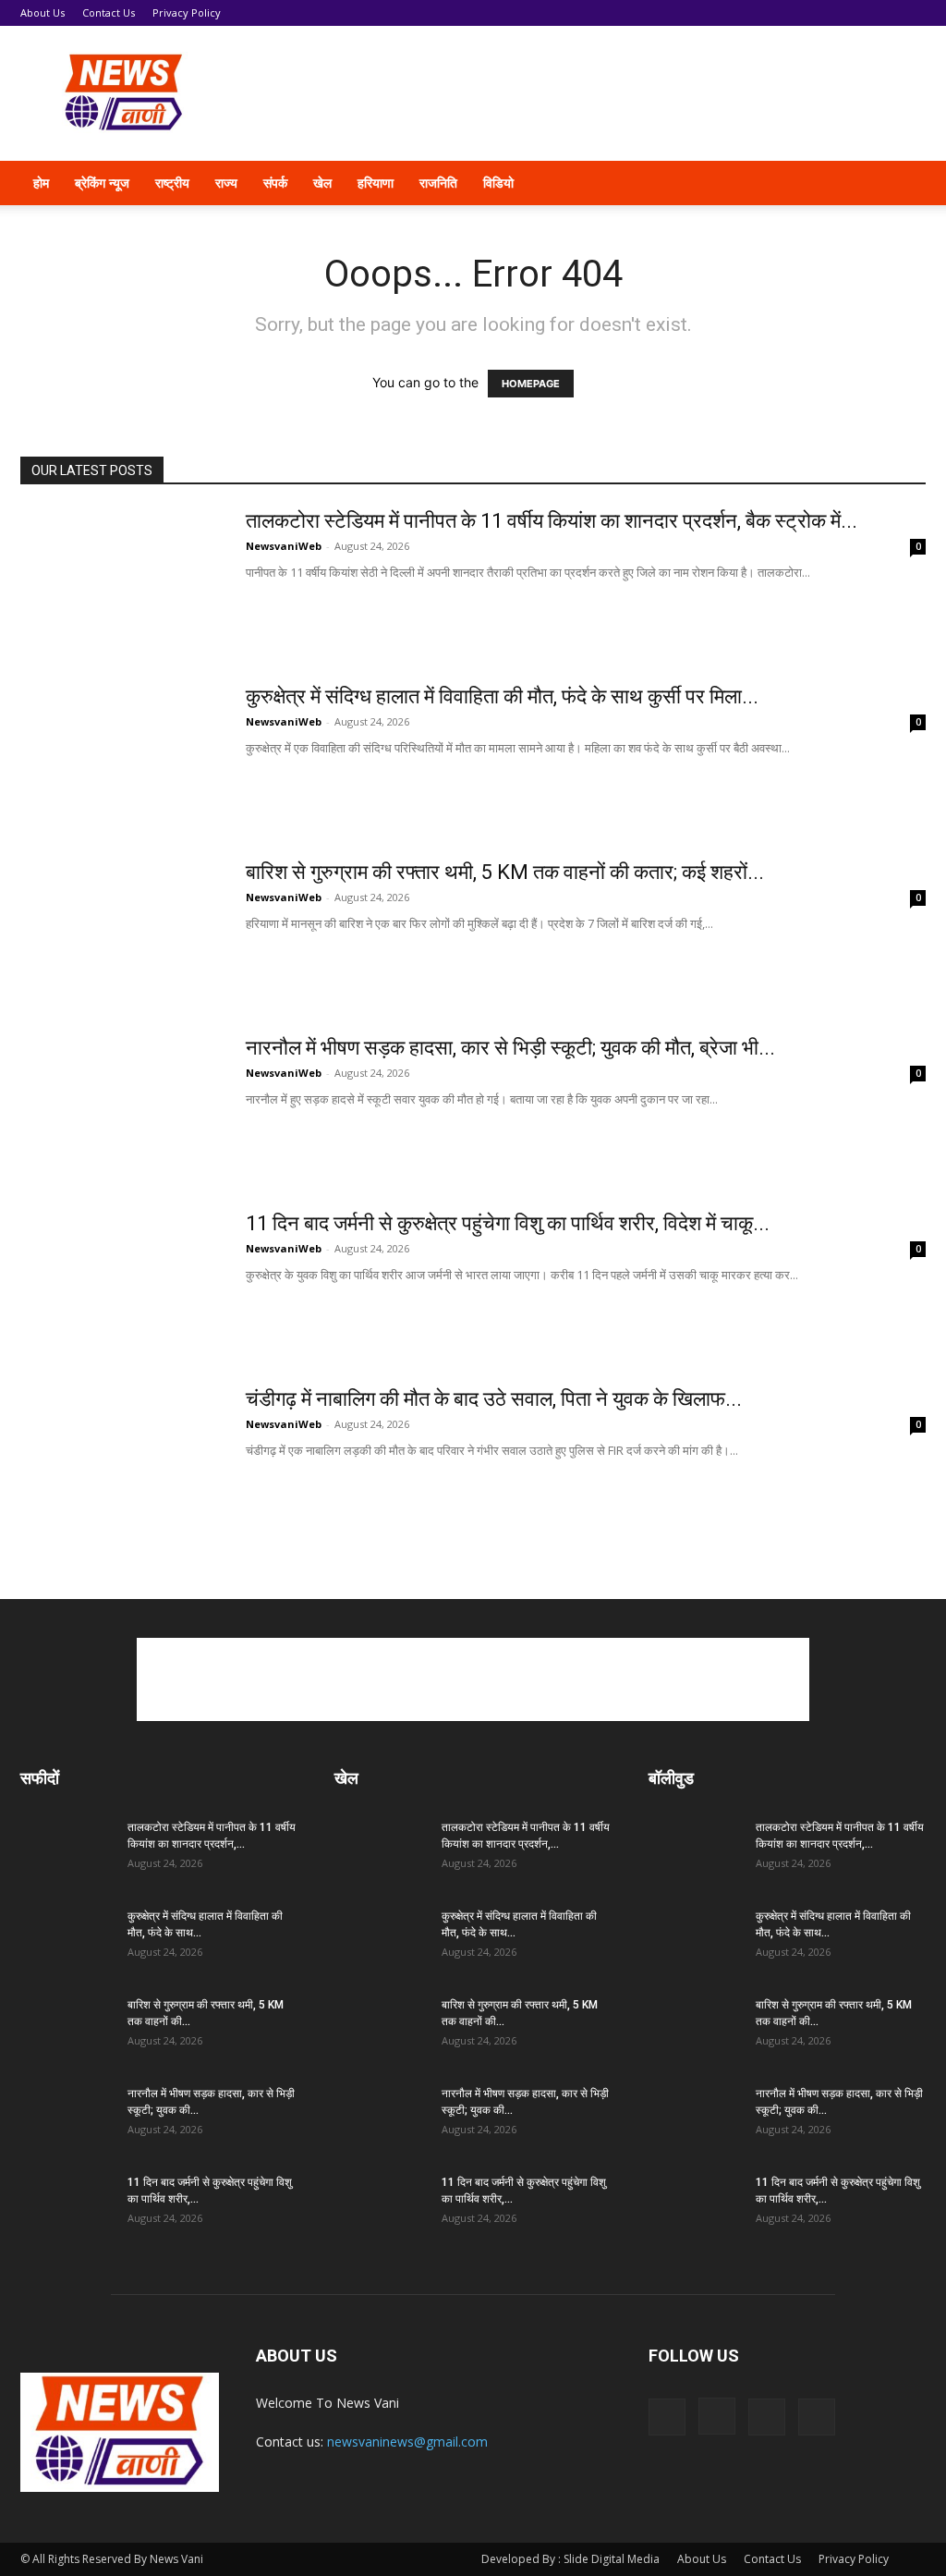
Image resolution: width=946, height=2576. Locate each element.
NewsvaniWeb (284, 546)
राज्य (226, 183)
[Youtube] (817, 2417)
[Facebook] (667, 2417)
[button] (904, 184)
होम (41, 183)
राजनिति (438, 183)
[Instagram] (717, 2416)
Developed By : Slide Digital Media (570, 2559)
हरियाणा (376, 183)
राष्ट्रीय (172, 183)
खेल (322, 183)
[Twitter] (767, 2417)
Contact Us (109, 12)
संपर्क (275, 183)
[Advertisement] (589, 93)
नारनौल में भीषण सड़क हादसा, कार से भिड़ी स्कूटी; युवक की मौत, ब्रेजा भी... (510, 1048)
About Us (42, 12)
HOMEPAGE (531, 384)
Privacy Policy (187, 12)
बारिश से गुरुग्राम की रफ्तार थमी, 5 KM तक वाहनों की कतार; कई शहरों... (505, 872)
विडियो (498, 183)
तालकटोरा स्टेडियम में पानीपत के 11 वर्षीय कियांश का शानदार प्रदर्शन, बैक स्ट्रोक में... (552, 521)
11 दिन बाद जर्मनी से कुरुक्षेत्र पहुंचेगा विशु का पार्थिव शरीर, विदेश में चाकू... (508, 1223)
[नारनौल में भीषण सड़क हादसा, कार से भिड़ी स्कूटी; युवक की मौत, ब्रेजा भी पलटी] (121, 1105)
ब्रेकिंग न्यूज (102, 183)
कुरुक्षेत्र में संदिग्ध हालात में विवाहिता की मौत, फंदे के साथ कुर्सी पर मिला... (502, 696)
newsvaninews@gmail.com (407, 2442)
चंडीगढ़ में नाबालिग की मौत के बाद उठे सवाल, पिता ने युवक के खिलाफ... (494, 1399)
